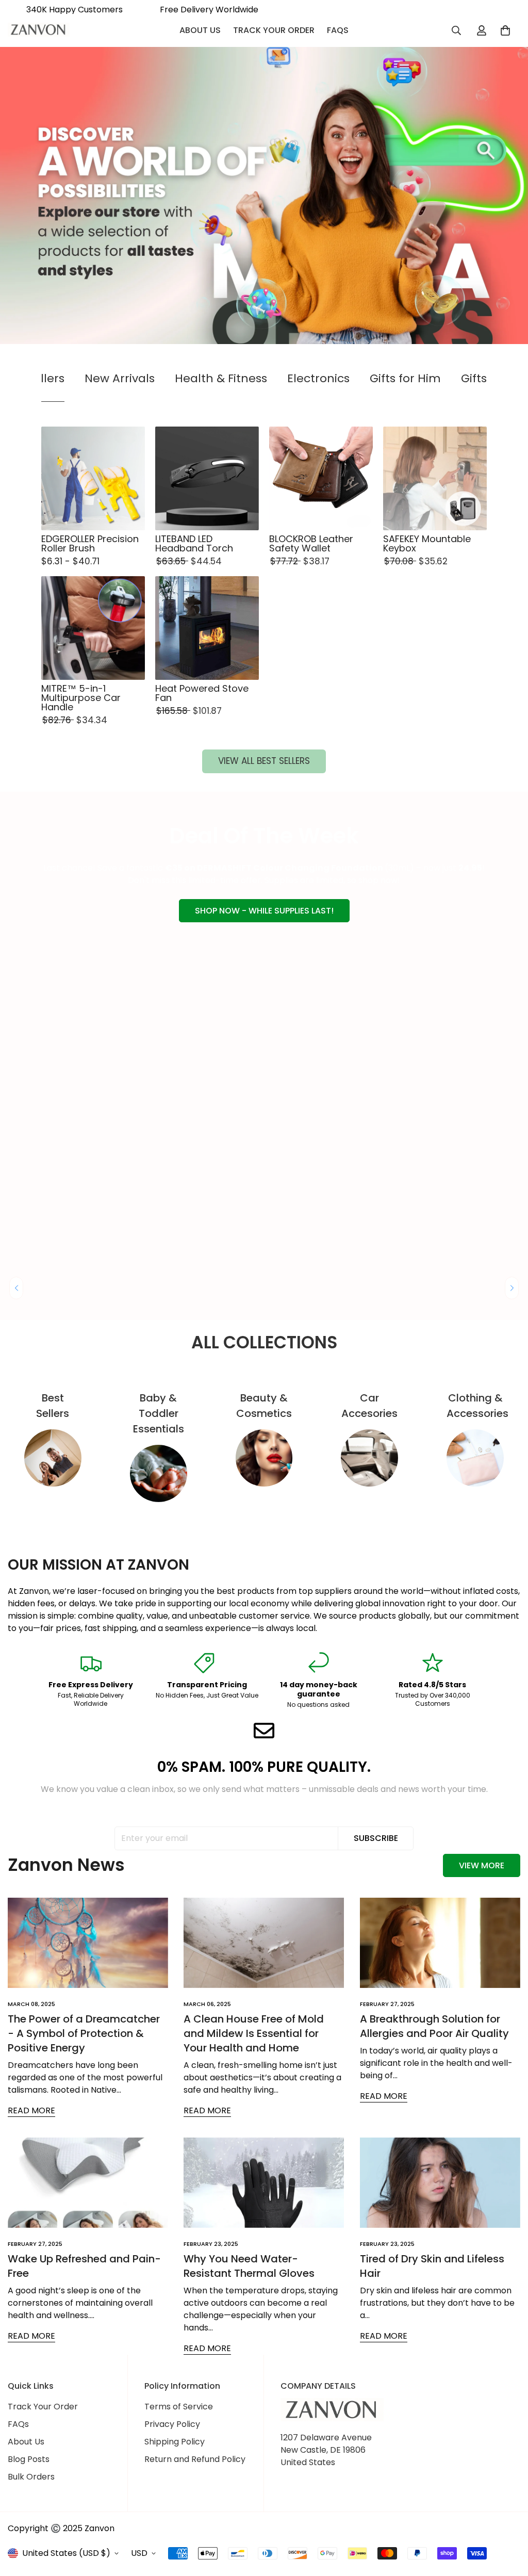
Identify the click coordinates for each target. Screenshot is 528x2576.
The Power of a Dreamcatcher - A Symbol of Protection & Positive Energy (84, 2033)
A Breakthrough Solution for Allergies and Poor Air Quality (434, 2026)
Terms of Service (179, 2407)
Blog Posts (29, 2459)
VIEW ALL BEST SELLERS (264, 761)
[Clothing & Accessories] (475, 1458)
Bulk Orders (31, 2477)
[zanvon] (39, 30)
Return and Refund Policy (195, 2459)
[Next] (512, 1288)
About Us (200, 30)
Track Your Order (274, 30)
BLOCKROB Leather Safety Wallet (311, 544)
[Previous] (16, 1288)
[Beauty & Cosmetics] (264, 1458)
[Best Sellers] (53, 1458)
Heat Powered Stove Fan (202, 693)
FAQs (338, 30)
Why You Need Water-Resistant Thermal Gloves (249, 2266)
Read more (31, 2110)
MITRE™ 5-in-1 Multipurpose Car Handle (81, 698)
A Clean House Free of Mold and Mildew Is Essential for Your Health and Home (254, 2033)
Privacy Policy (172, 2424)
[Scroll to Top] (508, 2520)
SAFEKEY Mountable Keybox (427, 544)
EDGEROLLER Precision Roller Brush (90, 544)
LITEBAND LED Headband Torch (194, 544)
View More (482, 1865)
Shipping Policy (175, 2442)
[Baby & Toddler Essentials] (159, 1473)
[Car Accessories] (369, 1458)
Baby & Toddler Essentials (159, 1413)
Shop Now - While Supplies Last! (264, 911)
